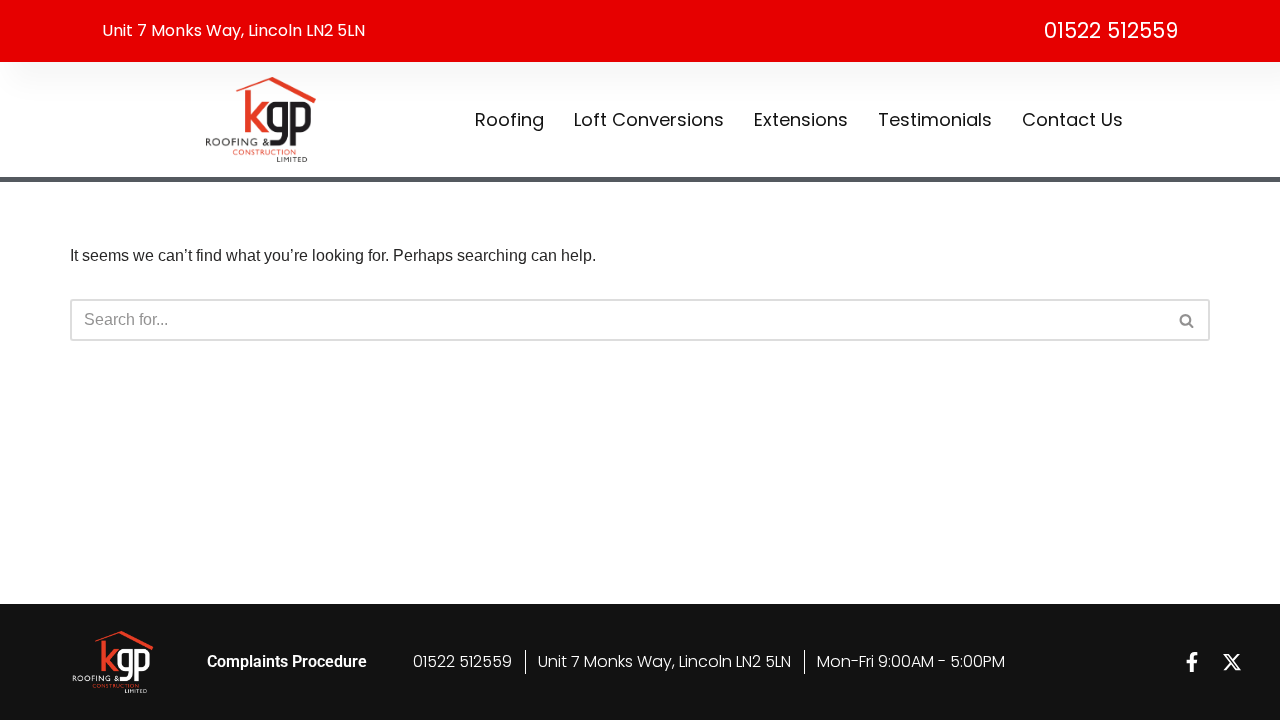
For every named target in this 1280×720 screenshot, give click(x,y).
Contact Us (1072, 119)
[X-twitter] (1232, 662)
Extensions (801, 119)
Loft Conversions (649, 119)
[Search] (1187, 320)
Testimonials (935, 119)
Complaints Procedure (287, 661)
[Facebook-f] (1192, 662)
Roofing (509, 119)
